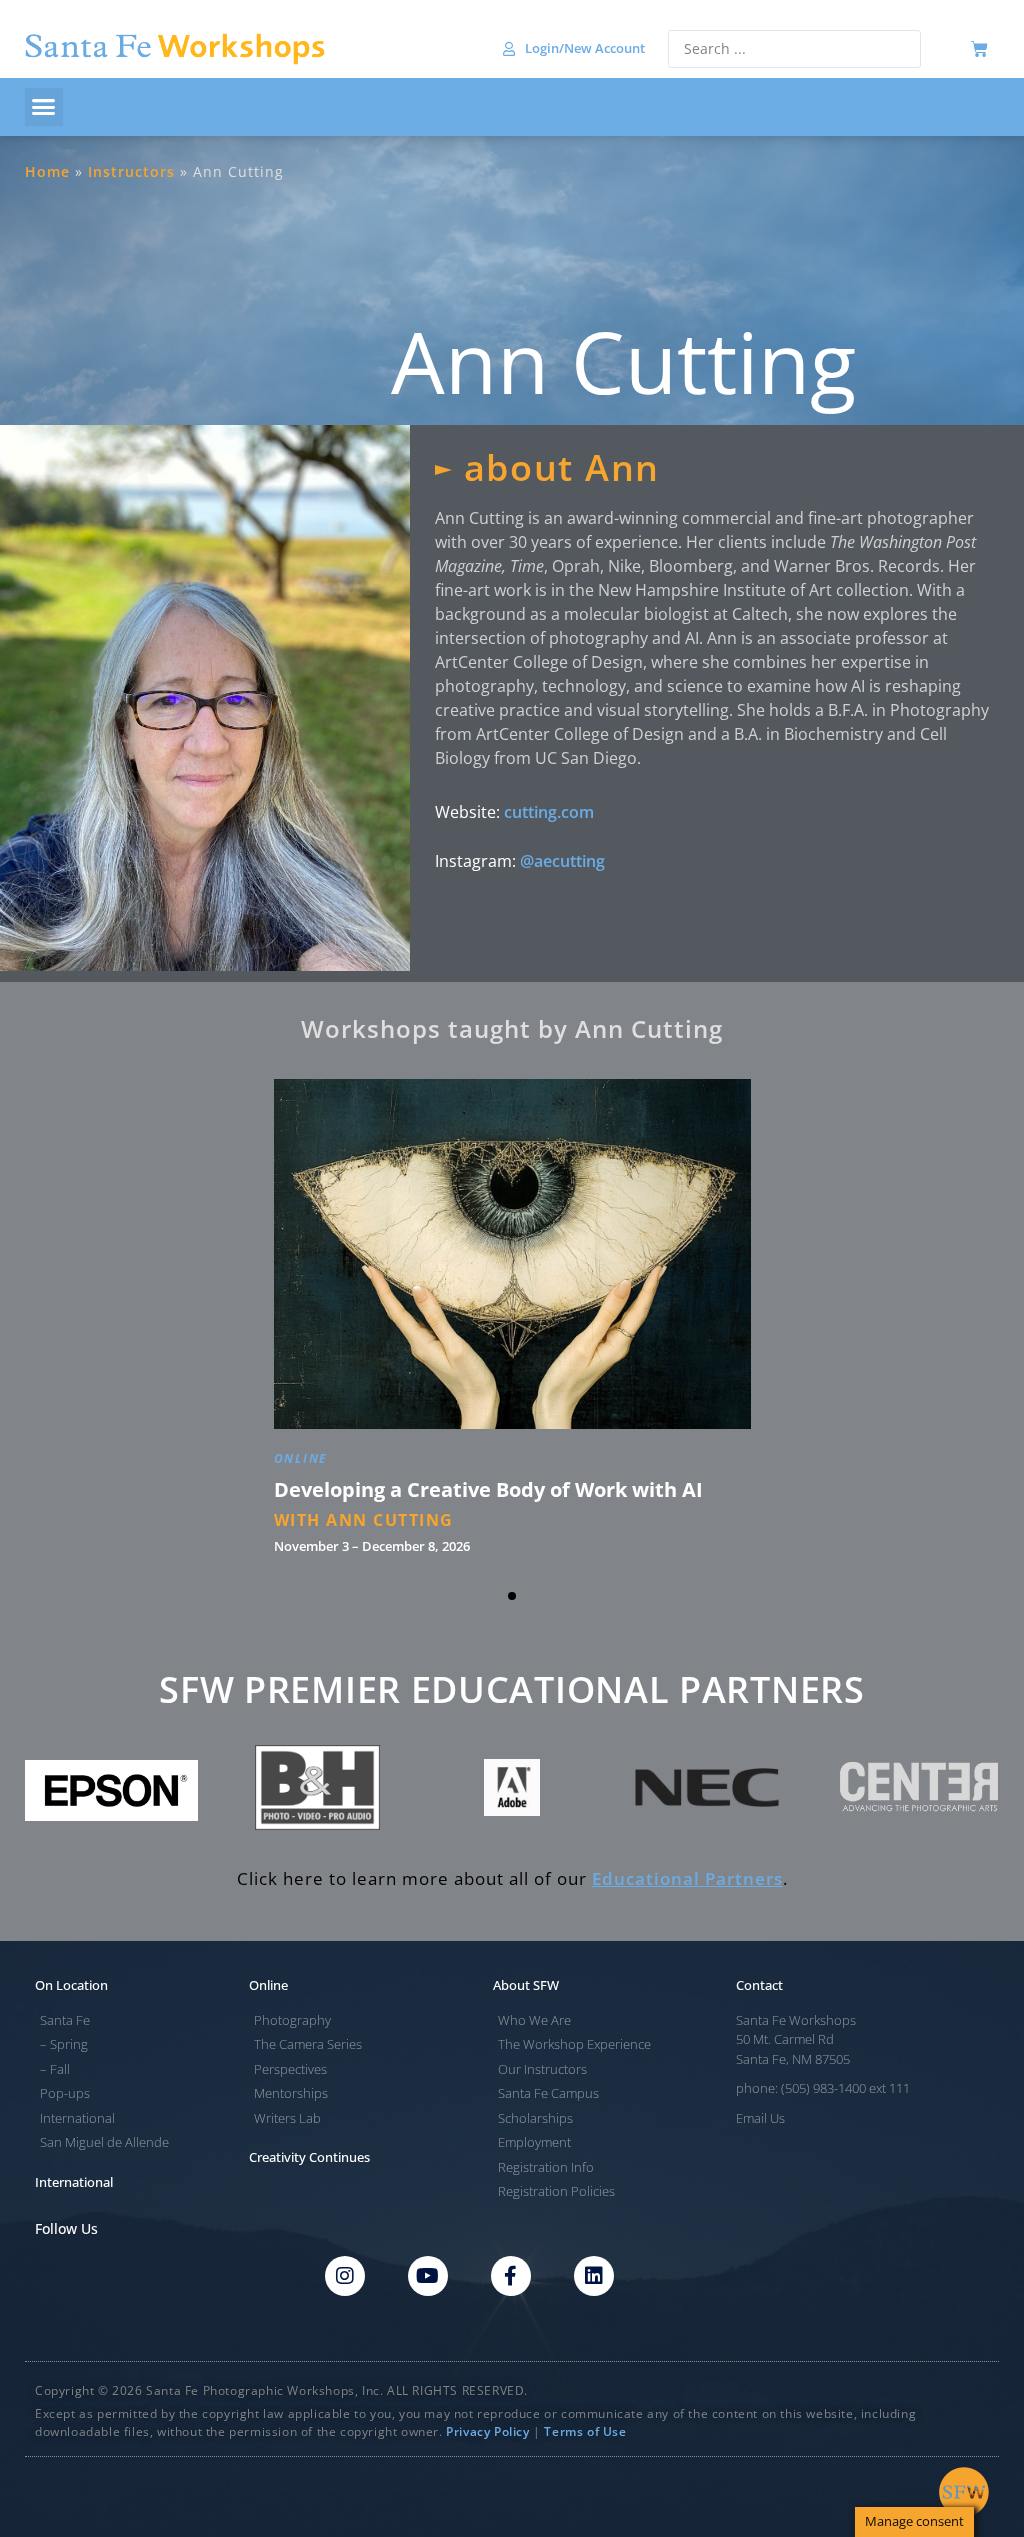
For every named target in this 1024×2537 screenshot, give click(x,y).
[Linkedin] (594, 2276)
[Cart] (979, 49)
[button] (44, 107)
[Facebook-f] (511, 2276)
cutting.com (549, 812)
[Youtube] (428, 2276)
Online (301, 1462)
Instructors (131, 171)
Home (47, 171)
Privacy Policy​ (487, 2431)
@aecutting (562, 861)
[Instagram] (345, 2276)
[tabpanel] (512, 1324)
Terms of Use (585, 2431)
